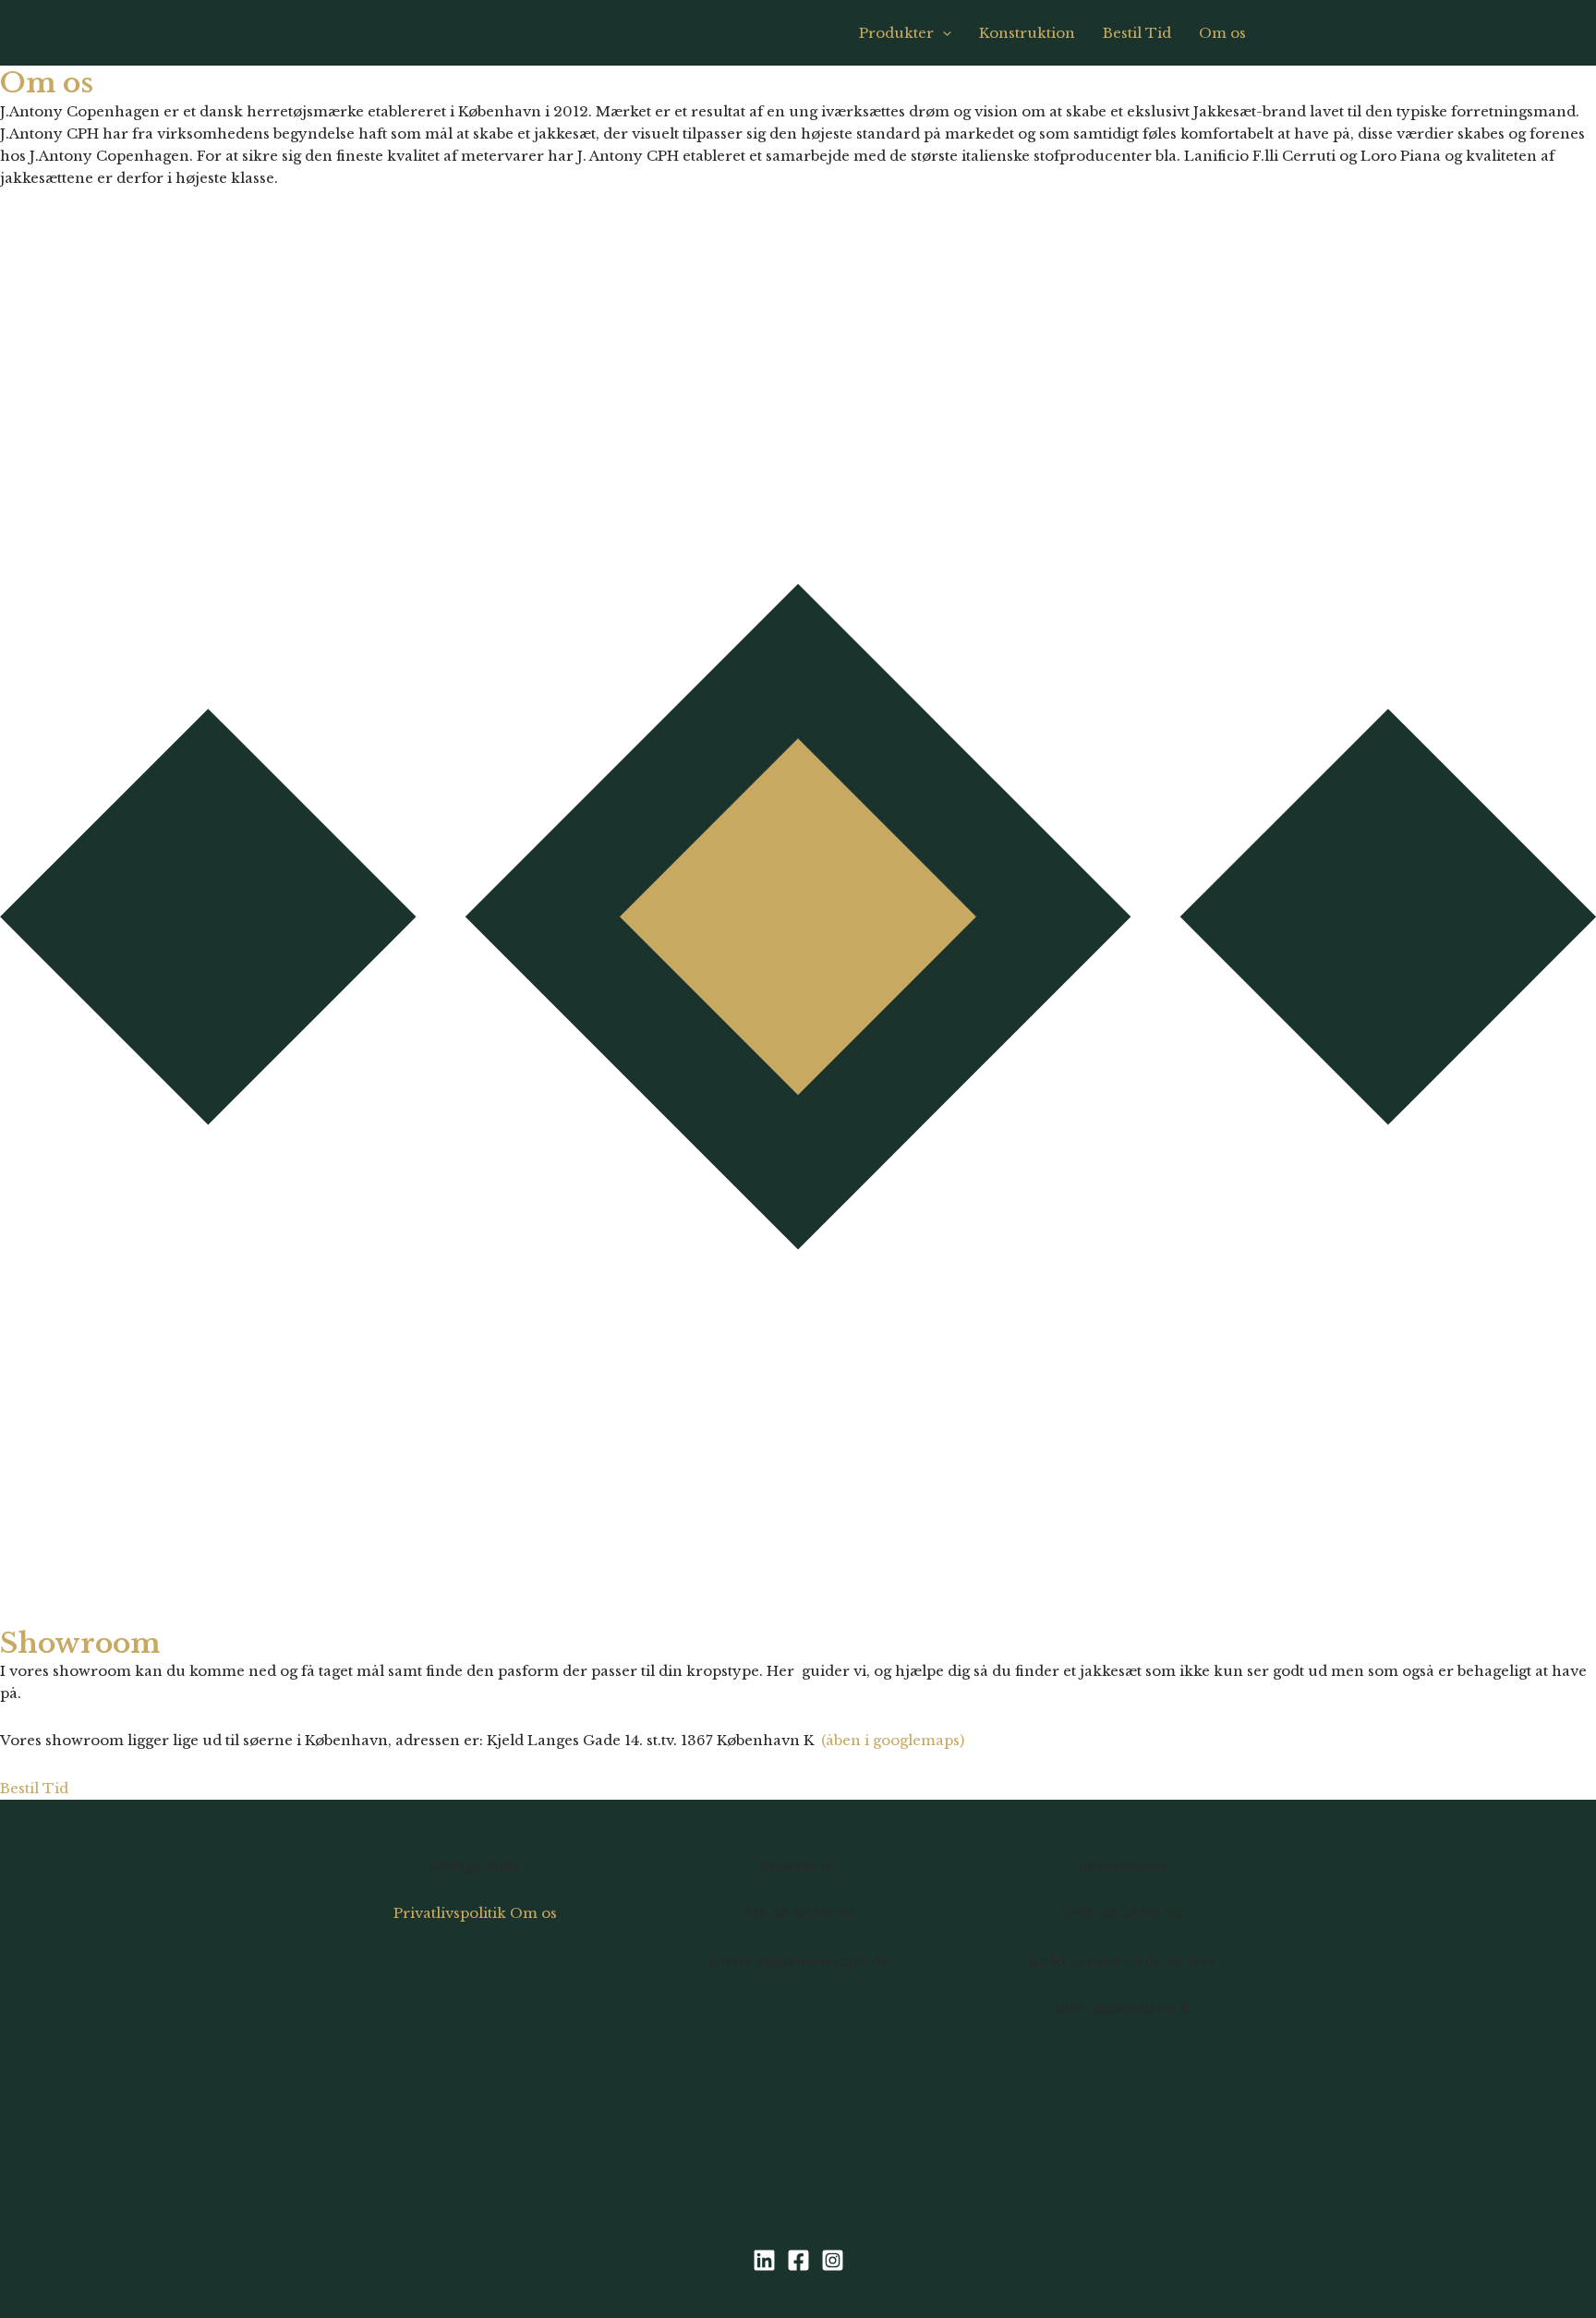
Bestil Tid (1137, 33)
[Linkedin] (764, 2260)
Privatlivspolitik (450, 1913)
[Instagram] (833, 2260)
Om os (1222, 33)
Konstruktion (1027, 33)
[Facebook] (798, 2260)
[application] (943, 33)
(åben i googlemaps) (893, 1740)
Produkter (896, 33)
